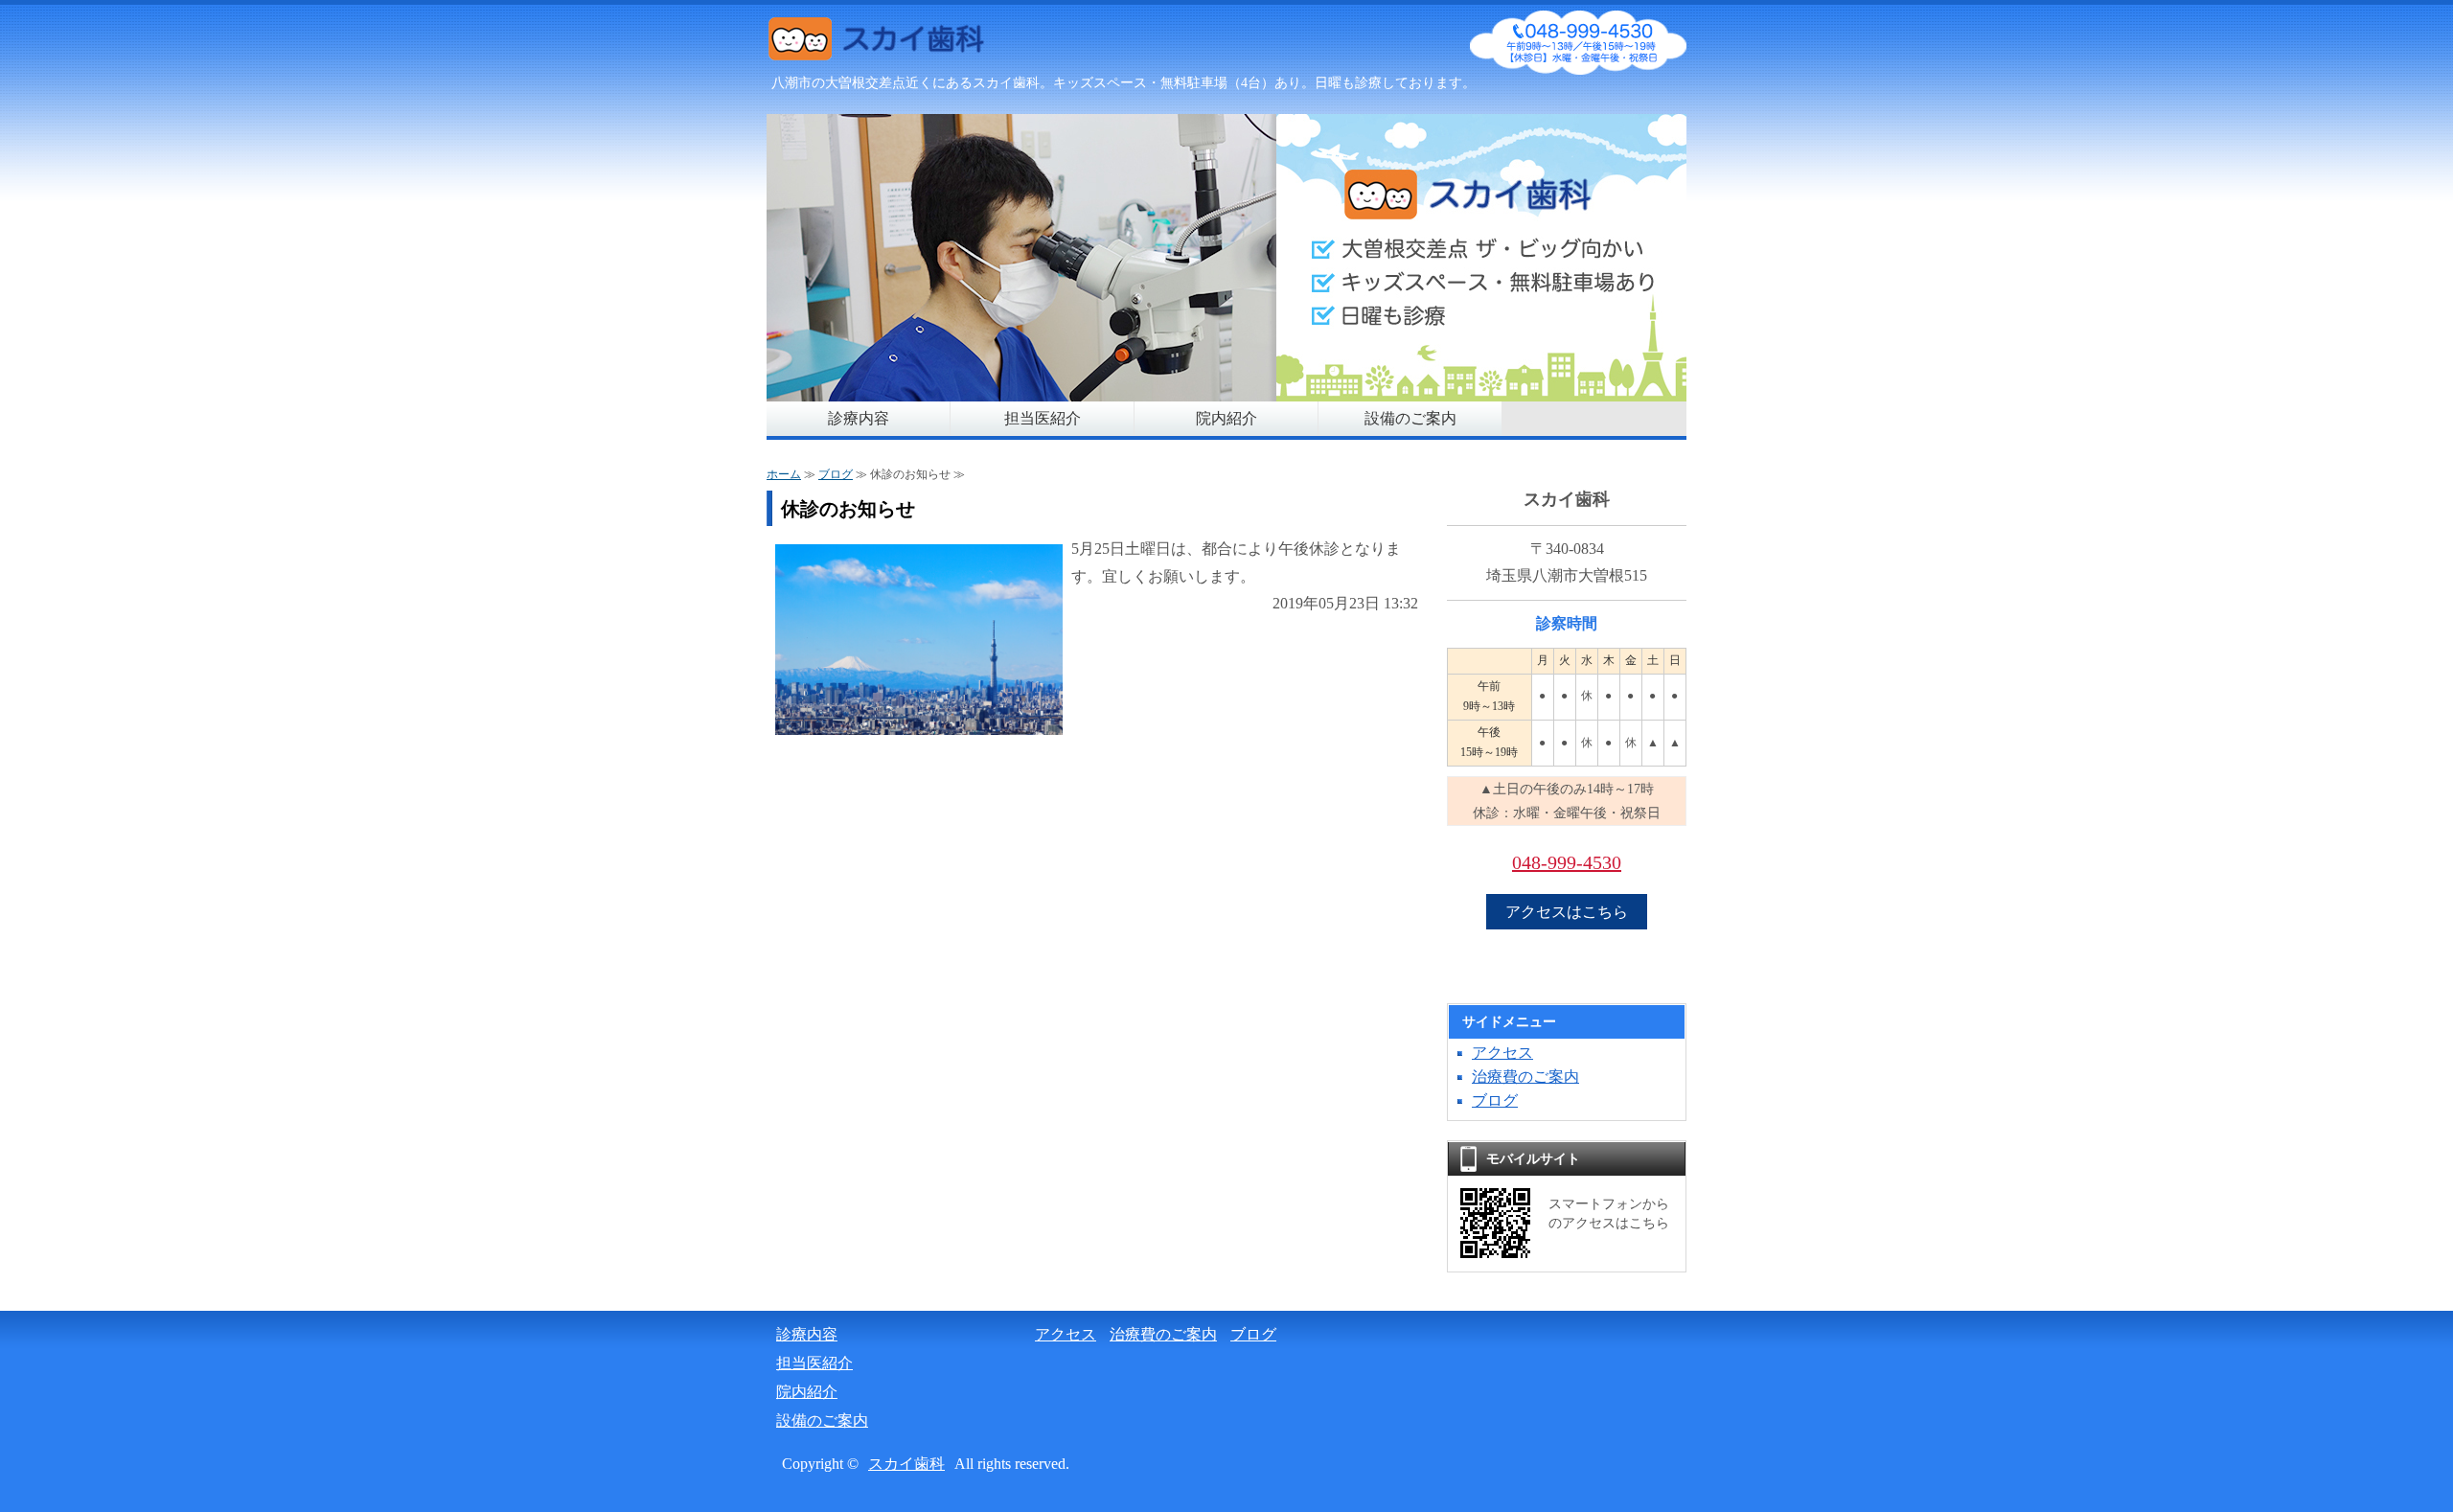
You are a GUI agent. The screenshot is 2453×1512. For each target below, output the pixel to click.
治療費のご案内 (1525, 1077)
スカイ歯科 (906, 1464)
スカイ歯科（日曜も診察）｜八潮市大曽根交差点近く (910, 43)
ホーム (784, 474)
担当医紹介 (1043, 418)
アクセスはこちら (1567, 912)
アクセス (1502, 1053)
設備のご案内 (1410, 418)
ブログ (836, 474)
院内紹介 (1226, 418)
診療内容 (859, 418)
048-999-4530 (1567, 862)
